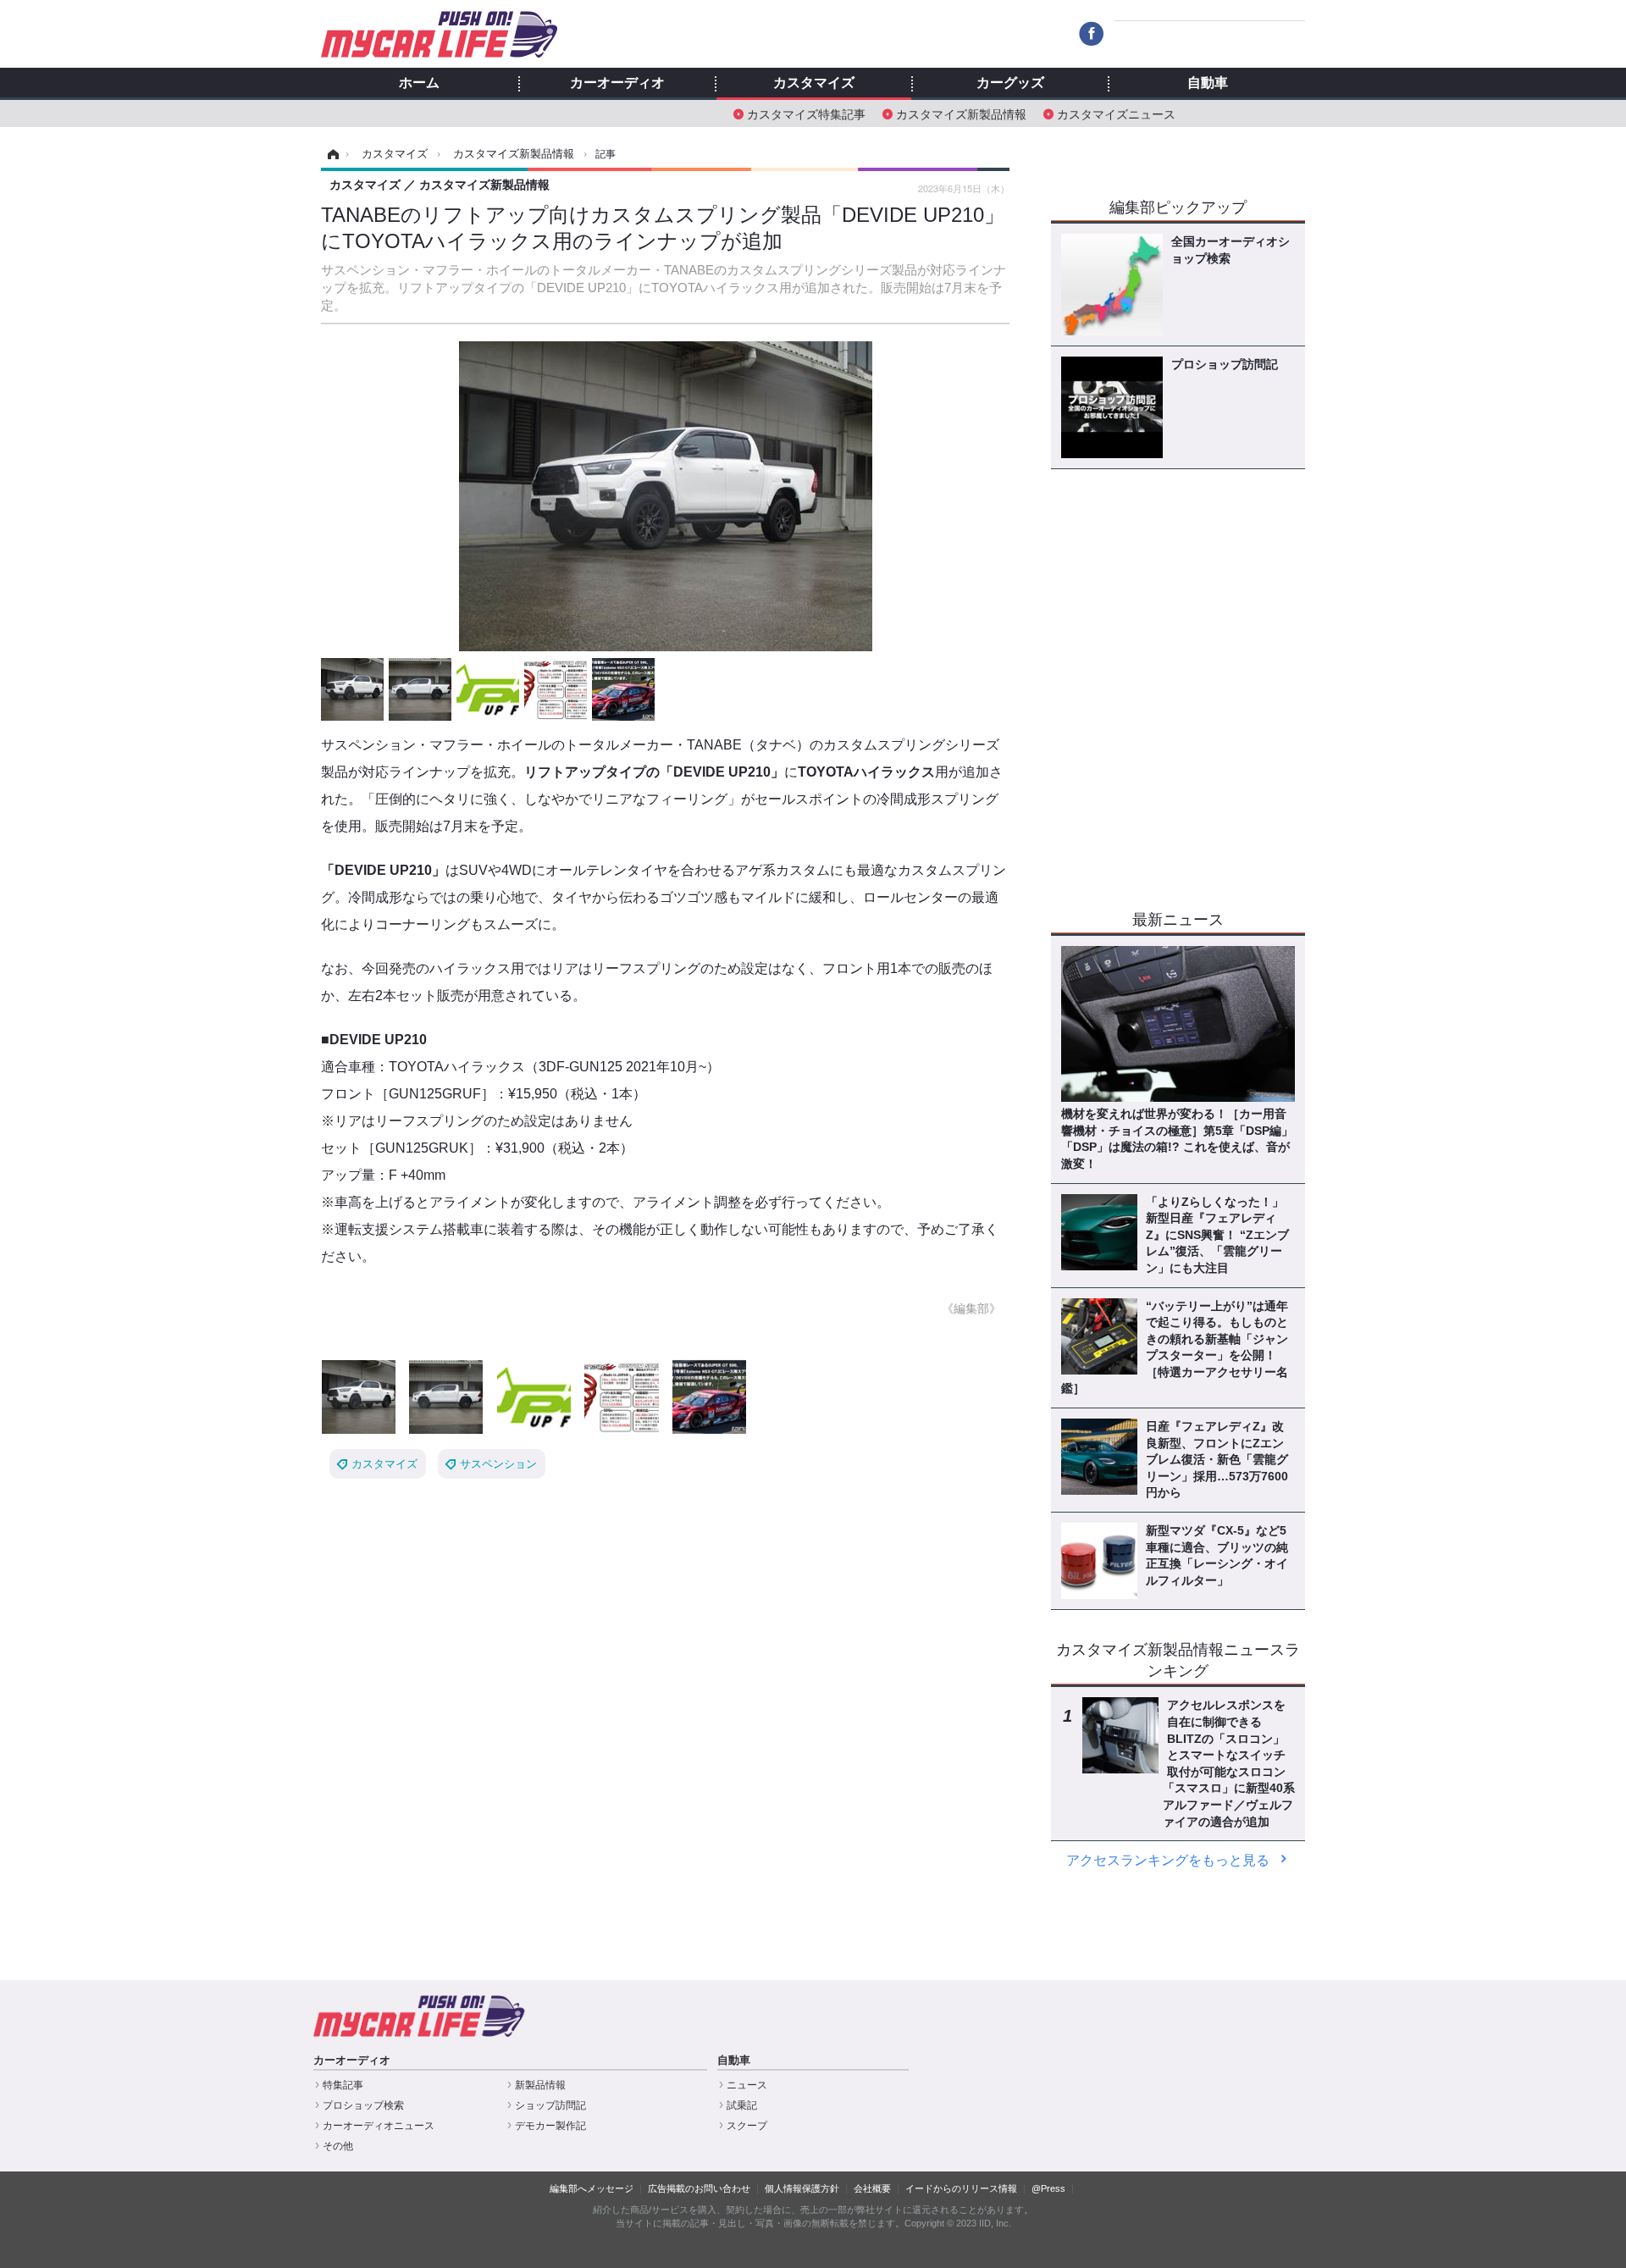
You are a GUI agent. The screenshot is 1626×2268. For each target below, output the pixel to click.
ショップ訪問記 (550, 2105)
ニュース (747, 2085)
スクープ (747, 2126)
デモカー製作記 (550, 2126)
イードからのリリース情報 (961, 2188)
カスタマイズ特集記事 (806, 113)
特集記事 (343, 2085)
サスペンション (498, 1464)
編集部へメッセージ (592, 2188)
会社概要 (872, 2188)
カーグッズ (1010, 83)
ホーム (419, 83)
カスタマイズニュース (1116, 113)
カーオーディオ (617, 83)
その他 (338, 2146)
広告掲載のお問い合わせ (699, 2188)
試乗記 (742, 2105)
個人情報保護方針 (802, 2188)
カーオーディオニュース (379, 2126)
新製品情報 (540, 2085)
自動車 (1208, 83)
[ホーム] (331, 154)
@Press (1048, 2188)
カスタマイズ (814, 83)
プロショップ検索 (363, 2105)
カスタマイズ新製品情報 (961, 113)
